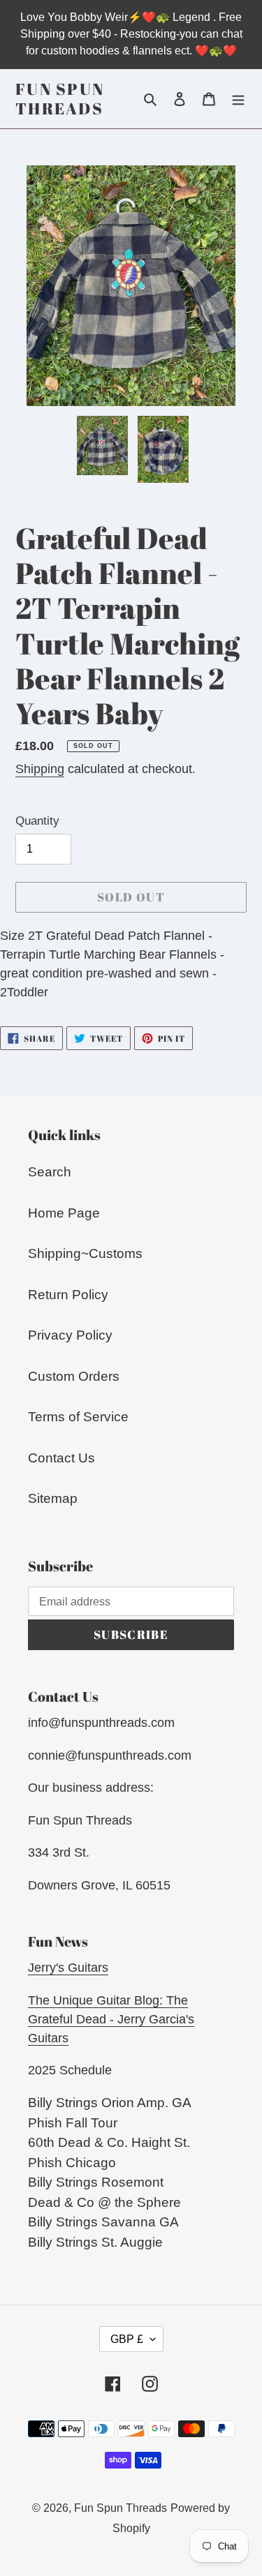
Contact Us (61, 1458)
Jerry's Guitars (68, 1968)
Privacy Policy (70, 1335)
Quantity (37, 821)
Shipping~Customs (85, 1253)
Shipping (40, 769)
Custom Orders (74, 1376)
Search (50, 1172)
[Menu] (238, 99)
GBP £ (127, 2339)
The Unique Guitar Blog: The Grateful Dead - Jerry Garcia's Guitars (111, 2019)
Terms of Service (78, 1417)
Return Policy (68, 1295)
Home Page (64, 1213)
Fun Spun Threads (60, 99)
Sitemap (53, 1498)
